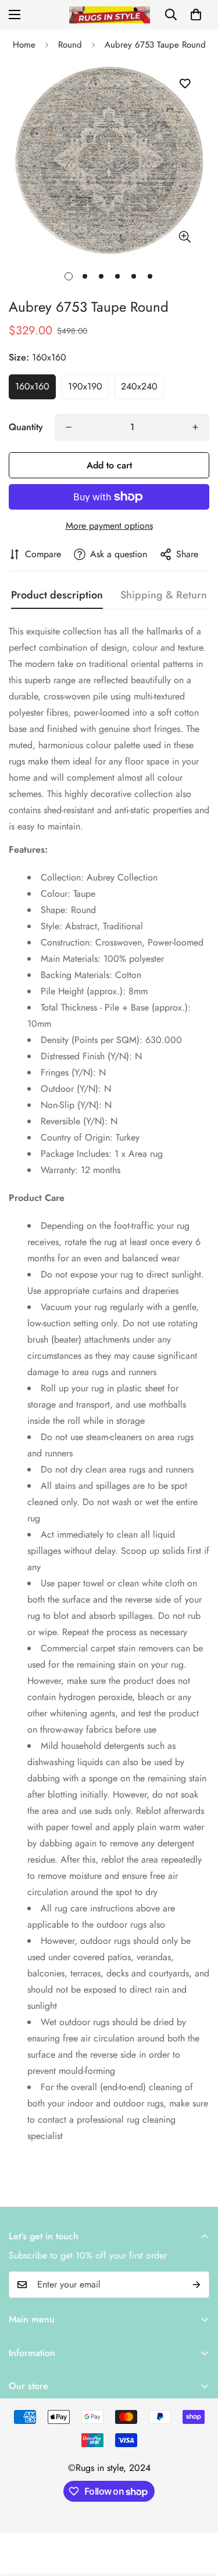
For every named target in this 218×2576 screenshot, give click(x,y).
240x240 (139, 386)
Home (24, 45)
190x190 (85, 386)
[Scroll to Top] (197, 2514)
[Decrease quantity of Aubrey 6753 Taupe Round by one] (69, 427)
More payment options (109, 526)
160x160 (32, 386)
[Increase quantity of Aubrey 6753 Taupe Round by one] (195, 427)
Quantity (26, 427)
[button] (196, 15)
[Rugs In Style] (109, 15)
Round (70, 45)
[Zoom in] (185, 237)
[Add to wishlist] (185, 84)
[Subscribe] (196, 2285)
